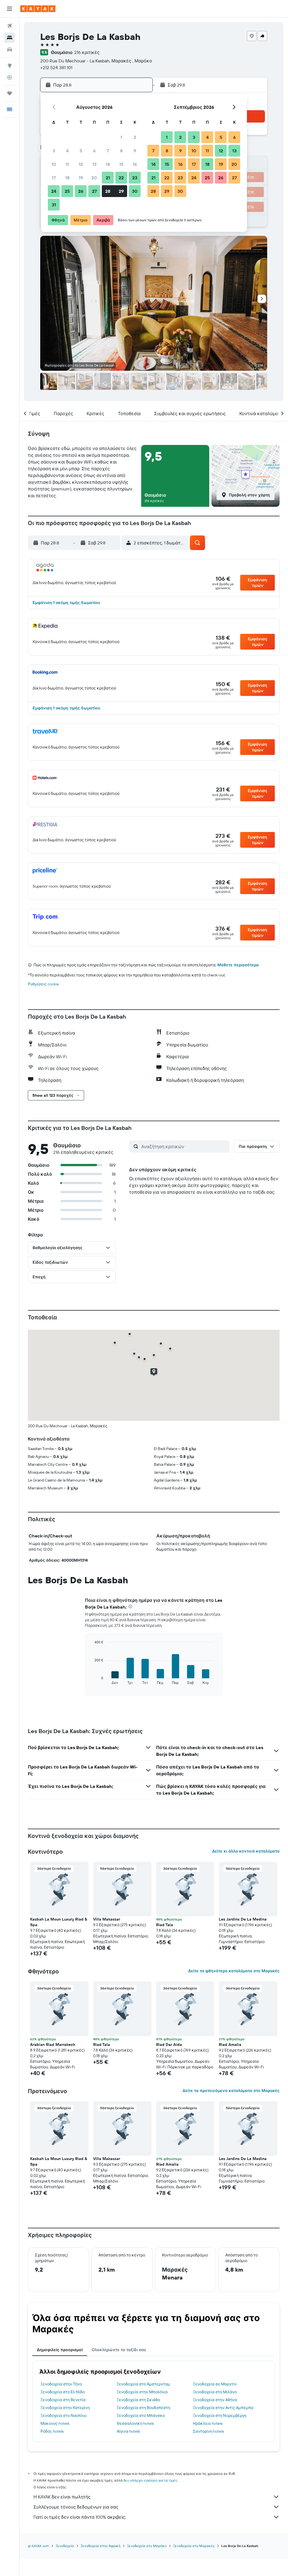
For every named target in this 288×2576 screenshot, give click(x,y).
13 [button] (94, 164)
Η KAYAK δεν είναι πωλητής (62, 2497)
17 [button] (54, 178)
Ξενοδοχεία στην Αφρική (101, 2546)
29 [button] (121, 191)
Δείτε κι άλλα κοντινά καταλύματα (246, 1851)
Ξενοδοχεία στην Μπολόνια (142, 2392)
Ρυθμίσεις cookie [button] (43, 984)
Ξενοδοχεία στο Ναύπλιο (64, 2416)
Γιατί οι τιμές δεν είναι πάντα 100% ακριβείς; (80, 2517)
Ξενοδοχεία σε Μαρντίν (215, 2384)
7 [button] (108, 151)
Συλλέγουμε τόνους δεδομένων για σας (76, 2507)
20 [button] (94, 178)
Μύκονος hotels (55, 2423)
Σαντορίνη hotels (208, 2431)
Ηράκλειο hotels (208, 2423)
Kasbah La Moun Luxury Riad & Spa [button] (59, 1922)
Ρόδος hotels (52, 2431)
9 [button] (135, 151)
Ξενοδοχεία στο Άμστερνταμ (143, 2384)
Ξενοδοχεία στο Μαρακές (194, 2546)
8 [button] (121, 151)
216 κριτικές (87, 52)
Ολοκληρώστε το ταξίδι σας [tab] (119, 2350)
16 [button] (135, 164)
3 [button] (54, 151)
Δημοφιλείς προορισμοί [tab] (60, 2350)
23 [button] (135, 178)
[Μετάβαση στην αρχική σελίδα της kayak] (38, 9)
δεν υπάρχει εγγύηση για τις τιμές (150, 2480)
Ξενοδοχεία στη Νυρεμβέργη (220, 2416)
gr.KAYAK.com (38, 2546)
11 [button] (67, 164)
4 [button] (67, 151)
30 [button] (135, 191)
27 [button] (94, 191)
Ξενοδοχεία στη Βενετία (63, 2400)
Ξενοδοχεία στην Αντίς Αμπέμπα (223, 2408)
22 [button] (121, 178)
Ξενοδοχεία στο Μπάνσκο (141, 2416)
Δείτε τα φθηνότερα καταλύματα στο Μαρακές (234, 1971)
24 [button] (54, 191)
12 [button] (81, 164)
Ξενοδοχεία (65, 2546)
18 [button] (67, 178)
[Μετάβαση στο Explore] (10, 65)
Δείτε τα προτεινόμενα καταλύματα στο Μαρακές (231, 2091)
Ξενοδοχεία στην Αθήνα (215, 2400)
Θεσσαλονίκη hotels (135, 2423)
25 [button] (67, 191)
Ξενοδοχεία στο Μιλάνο (215, 2392)
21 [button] (108, 178)
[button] (10, 9)
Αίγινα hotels (128, 2431)
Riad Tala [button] (165, 1925)
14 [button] (108, 164)
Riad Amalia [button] (230, 2044)
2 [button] (135, 137)
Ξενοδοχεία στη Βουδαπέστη (143, 2408)
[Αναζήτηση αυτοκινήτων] (10, 49)
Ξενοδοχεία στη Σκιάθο (138, 2400)
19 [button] (81, 178)
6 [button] (94, 151)
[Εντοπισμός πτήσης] (10, 77)
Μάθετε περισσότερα (238, 965)
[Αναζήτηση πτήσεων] (10, 26)
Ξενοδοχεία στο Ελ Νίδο (63, 2392)
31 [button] (54, 205)
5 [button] (81, 151)
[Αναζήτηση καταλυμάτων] (10, 38)
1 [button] (121, 137)
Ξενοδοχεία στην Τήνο (61, 2384)
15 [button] (121, 164)
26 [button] (81, 191)
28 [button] (108, 191)
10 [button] (54, 164)
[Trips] (10, 93)
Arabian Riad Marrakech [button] (53, 2044)
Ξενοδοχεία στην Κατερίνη (65, 2408)
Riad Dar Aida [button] (169, 2044)
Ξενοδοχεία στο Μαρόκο (147, 2546)
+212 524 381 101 (56, 67)
